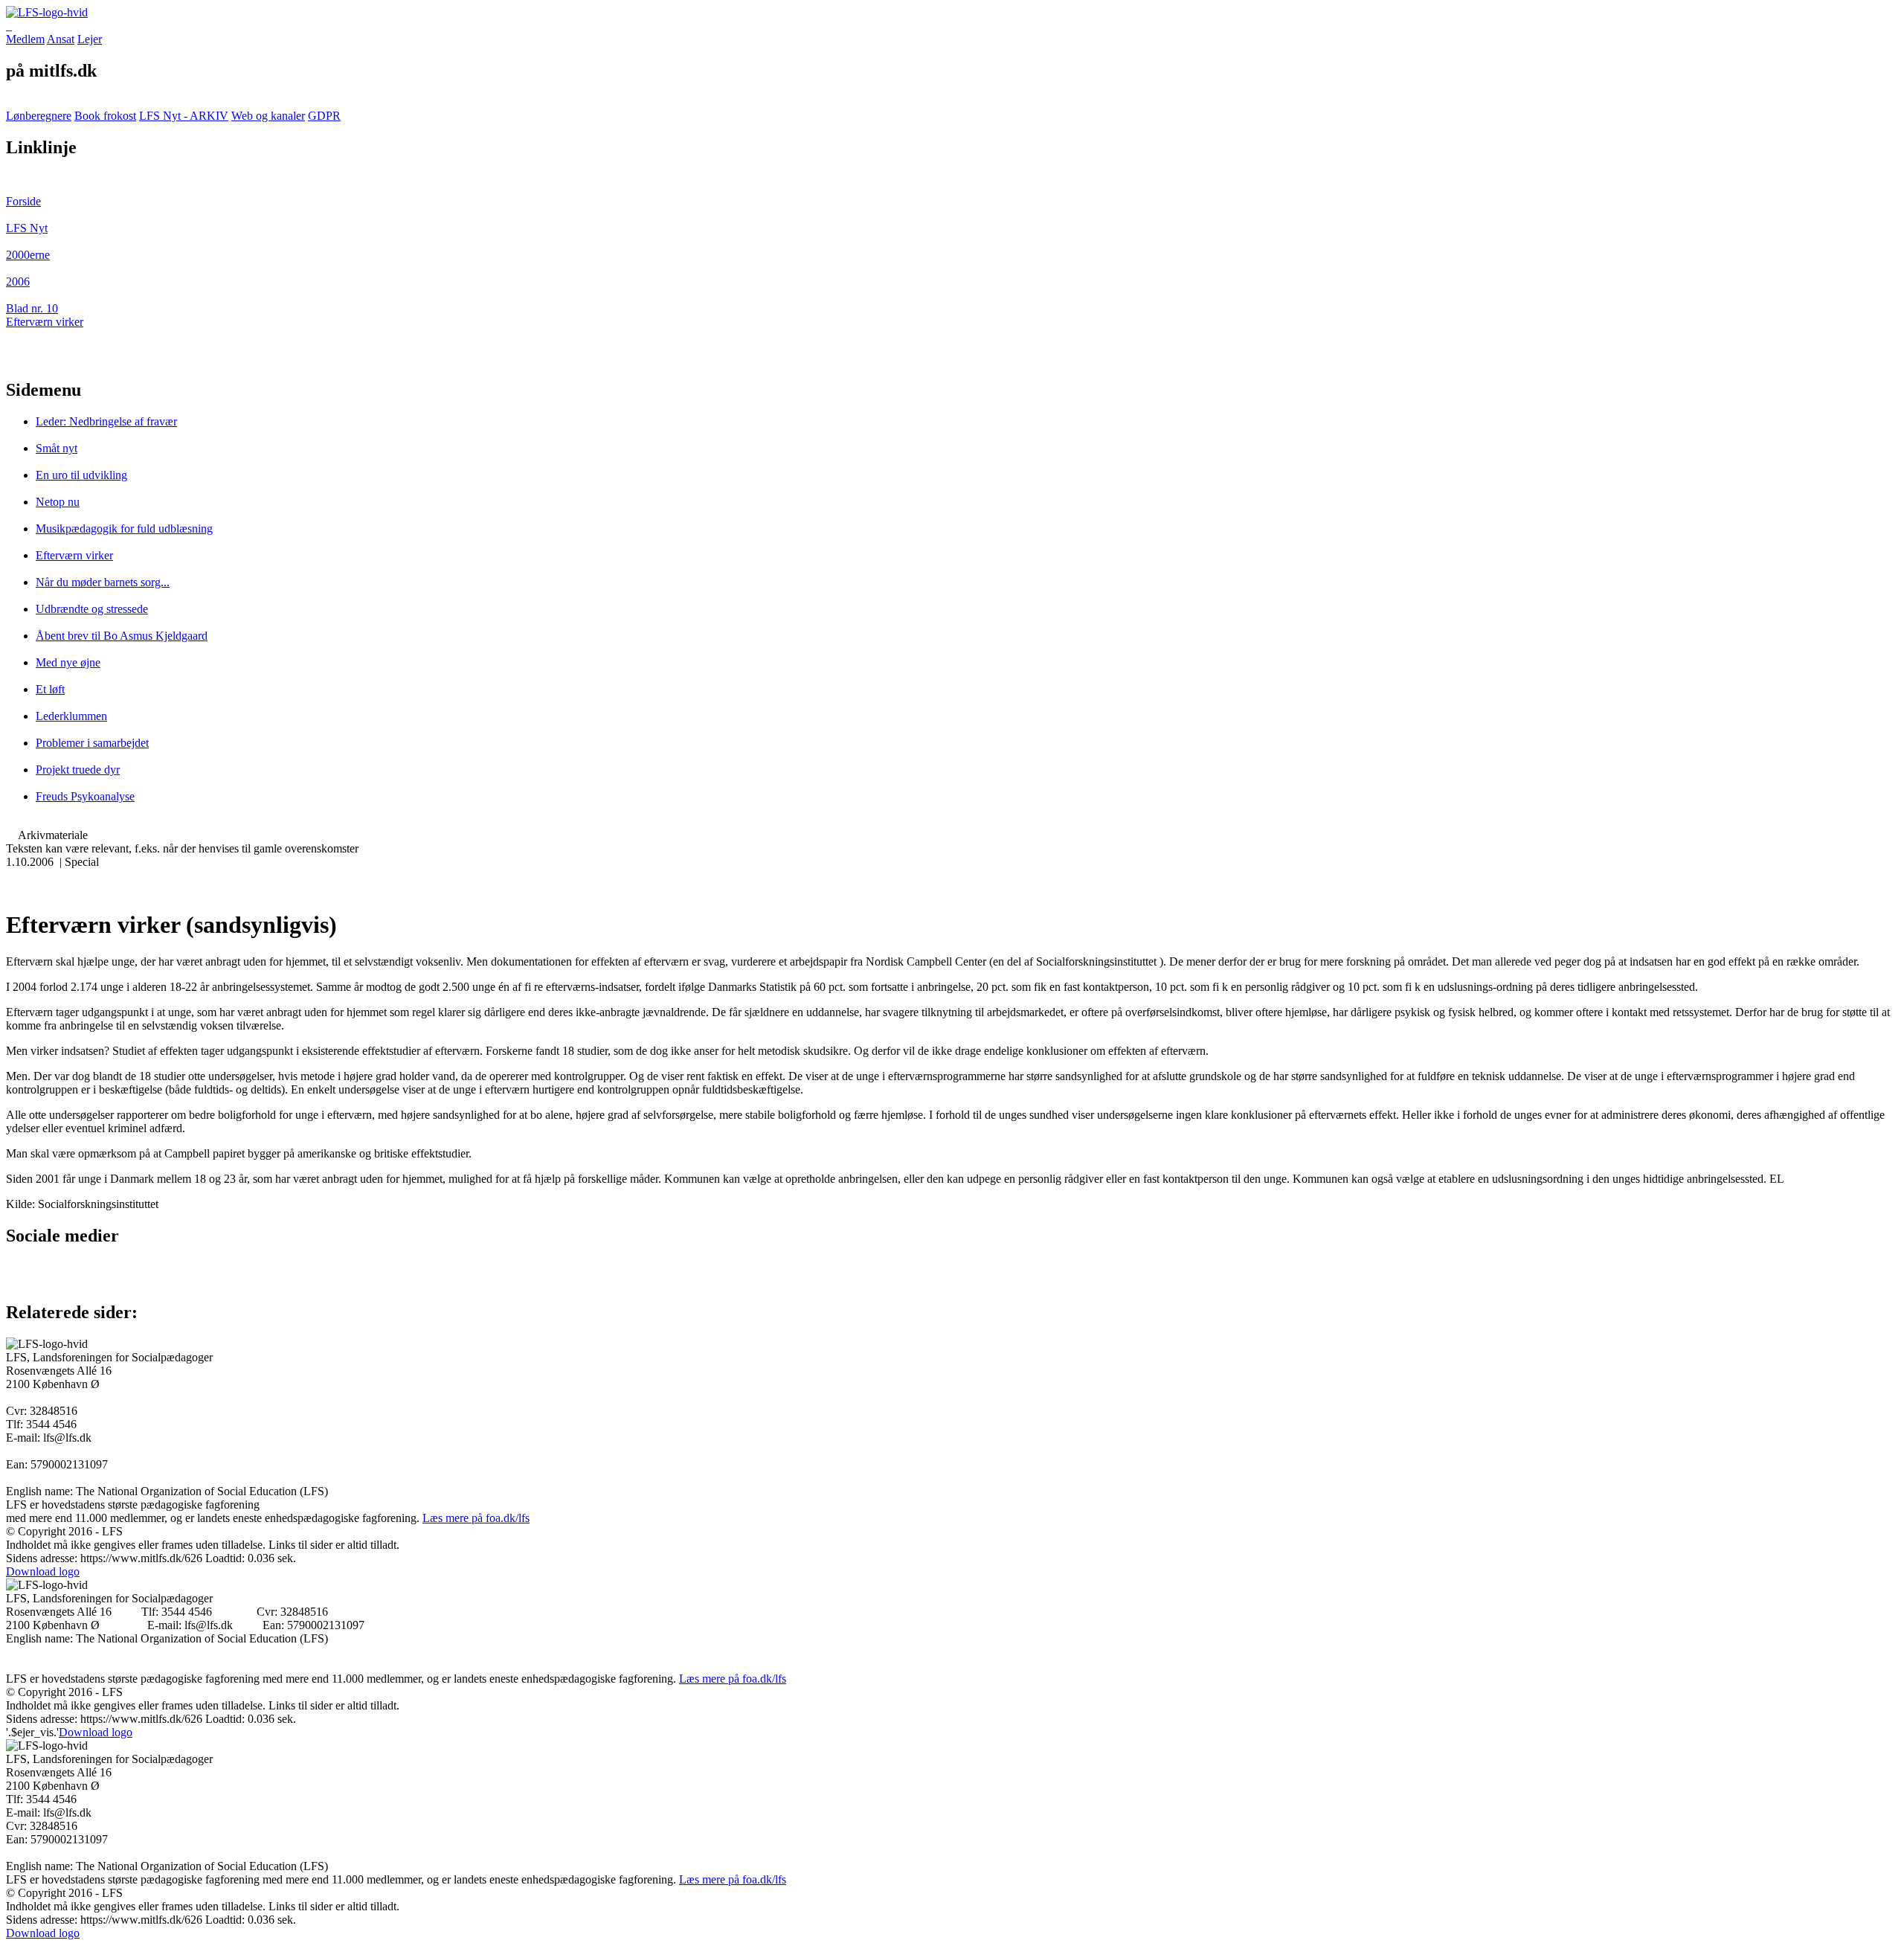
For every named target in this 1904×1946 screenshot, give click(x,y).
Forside (23, 201)
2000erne (28, 255)
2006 (18, 282)
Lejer (90, 39)
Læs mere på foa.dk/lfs (476, 1518)
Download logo (43, 1571)
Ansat (61, 39)
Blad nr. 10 (32, 308)
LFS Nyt (27, 228)
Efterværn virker (45, 322)
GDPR (324, 116)
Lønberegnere (39, 116)
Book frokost (105, 116)
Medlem (25, 39)
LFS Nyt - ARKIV (184, 116)
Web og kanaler (268, 116)
